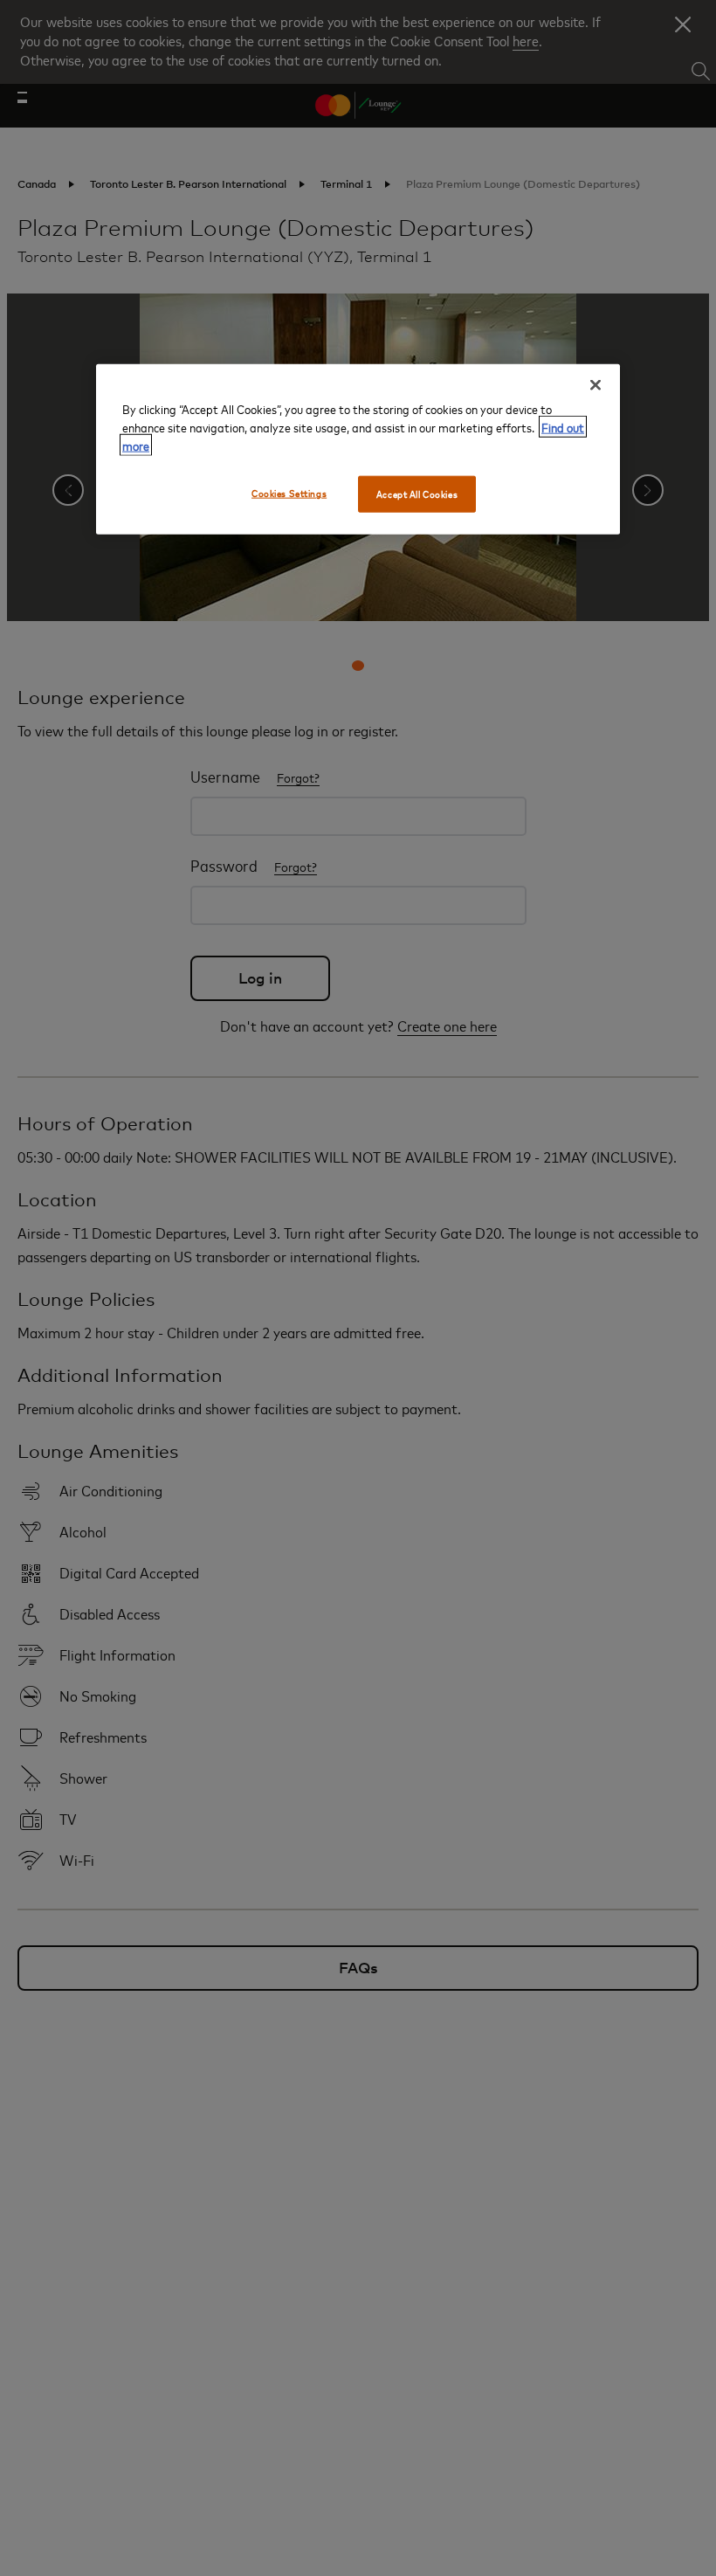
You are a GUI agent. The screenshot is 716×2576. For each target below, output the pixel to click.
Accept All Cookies (417, 494)
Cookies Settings (289, 493)
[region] (358, 449)
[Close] (596, 385)
